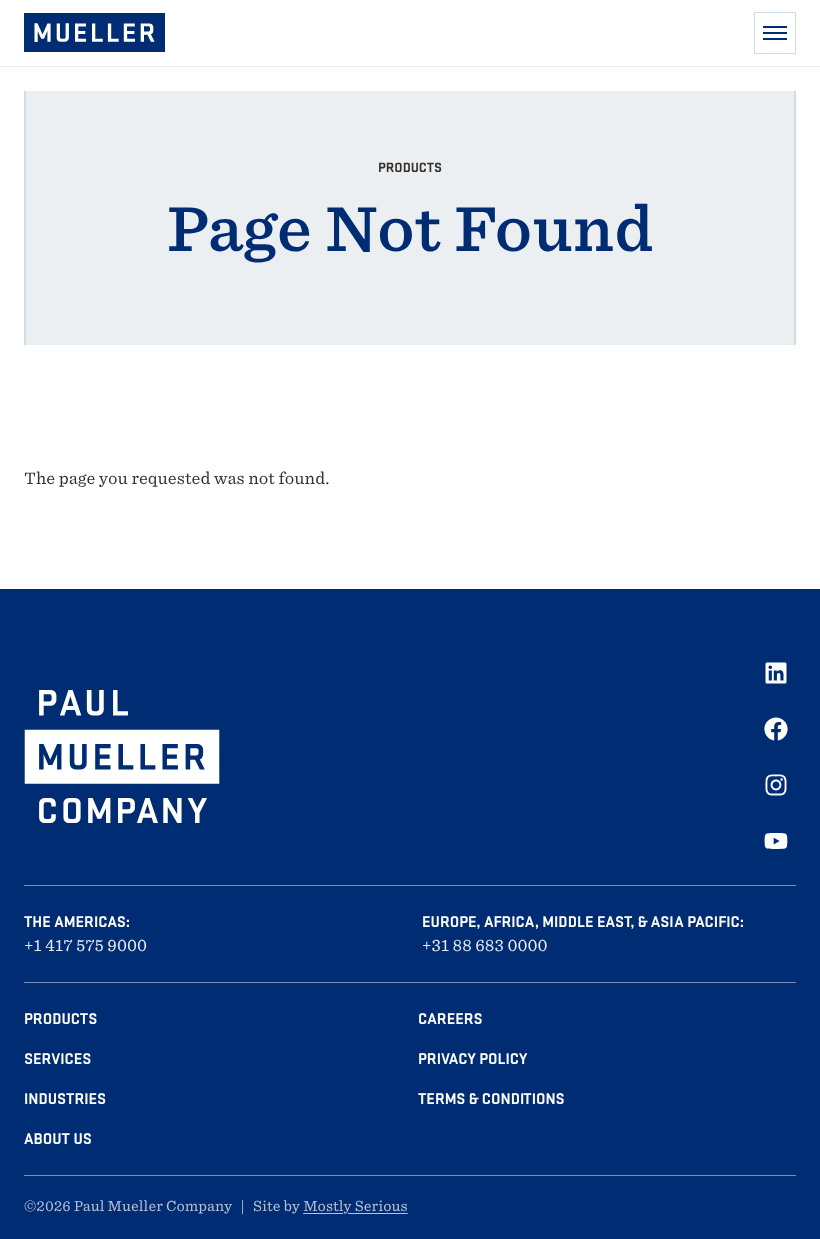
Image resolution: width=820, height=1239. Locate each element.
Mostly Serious (355, 1207)
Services (57, 1059)
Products (60, 1019)
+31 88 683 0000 (485, 945)
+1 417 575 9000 (85, 945)
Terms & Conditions (491, 1099)
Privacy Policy (472, 1059)
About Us (58, 1139)
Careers (450, 1019)
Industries (65, 1099)
